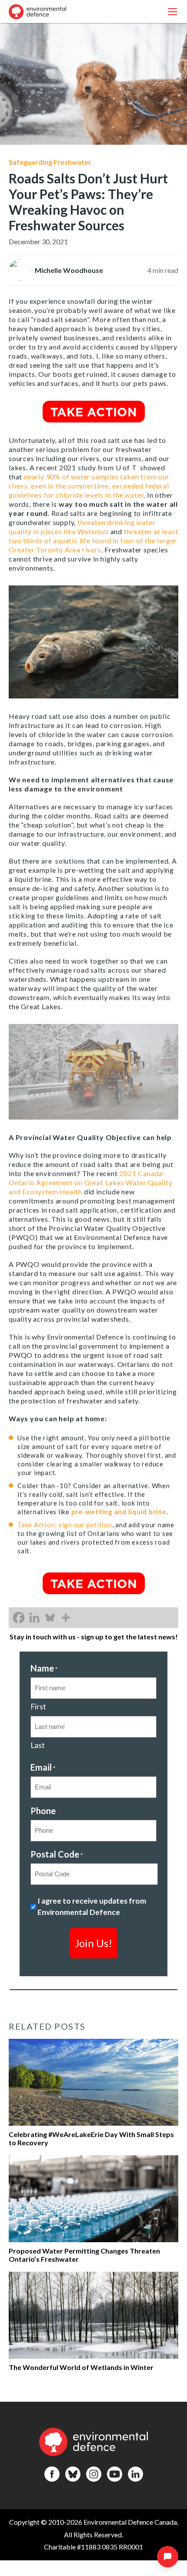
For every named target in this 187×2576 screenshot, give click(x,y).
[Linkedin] (34, 1618)
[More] (66, 1618)
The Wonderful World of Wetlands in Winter (81, 2367)
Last (38, 1745)
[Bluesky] (50, 1618)
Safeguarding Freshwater (50, 162)
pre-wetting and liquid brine (119, 1512)
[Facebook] (19, 1618)
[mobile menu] (172, 12)
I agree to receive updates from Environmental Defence (92, 1906)
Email (43, 1767)
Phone (43, 1811)
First (38, 1707)
